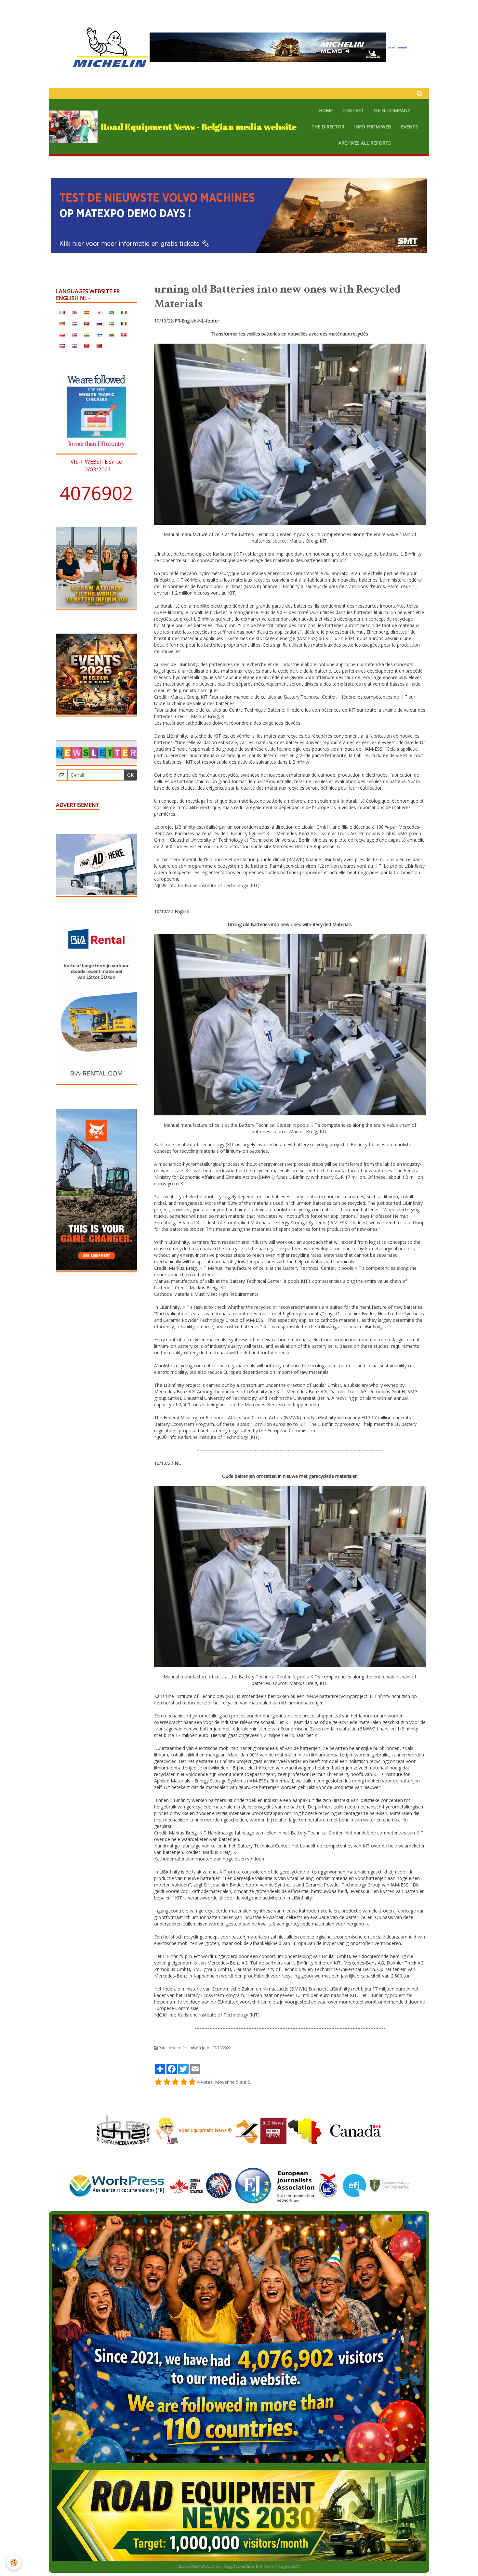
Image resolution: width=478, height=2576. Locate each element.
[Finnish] (99, 334)
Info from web (373, 127)
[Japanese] (99, 312)
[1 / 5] (158, 2082)
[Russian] (99, 323)
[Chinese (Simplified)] (87, 345)
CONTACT (353, 110)
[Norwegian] (74, 334)
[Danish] (124, 334)
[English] (74, 312)
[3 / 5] (175, 2082)
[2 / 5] (167, 2082)
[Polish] (62, 334)
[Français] (62, 312)
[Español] (87, 312)
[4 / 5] (184, 2082)
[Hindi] (87, 334)
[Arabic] (112, 312)
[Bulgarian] (112, 334)
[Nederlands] (74, 323)
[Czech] (62, 345)
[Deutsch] (62, 323)
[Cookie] (14, 2563)
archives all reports (365, 143)
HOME (326, 110)
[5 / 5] (192, 2082)
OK (130, 775)
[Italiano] (124, 312)
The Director (328, 127)
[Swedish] (112, 323)
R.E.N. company (392, 110)
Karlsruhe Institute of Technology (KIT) (219, 885)
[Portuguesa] (87, 323)
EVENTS (409, 127)
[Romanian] (124, 323)
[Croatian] (74, 345)
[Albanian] (99, 345)
